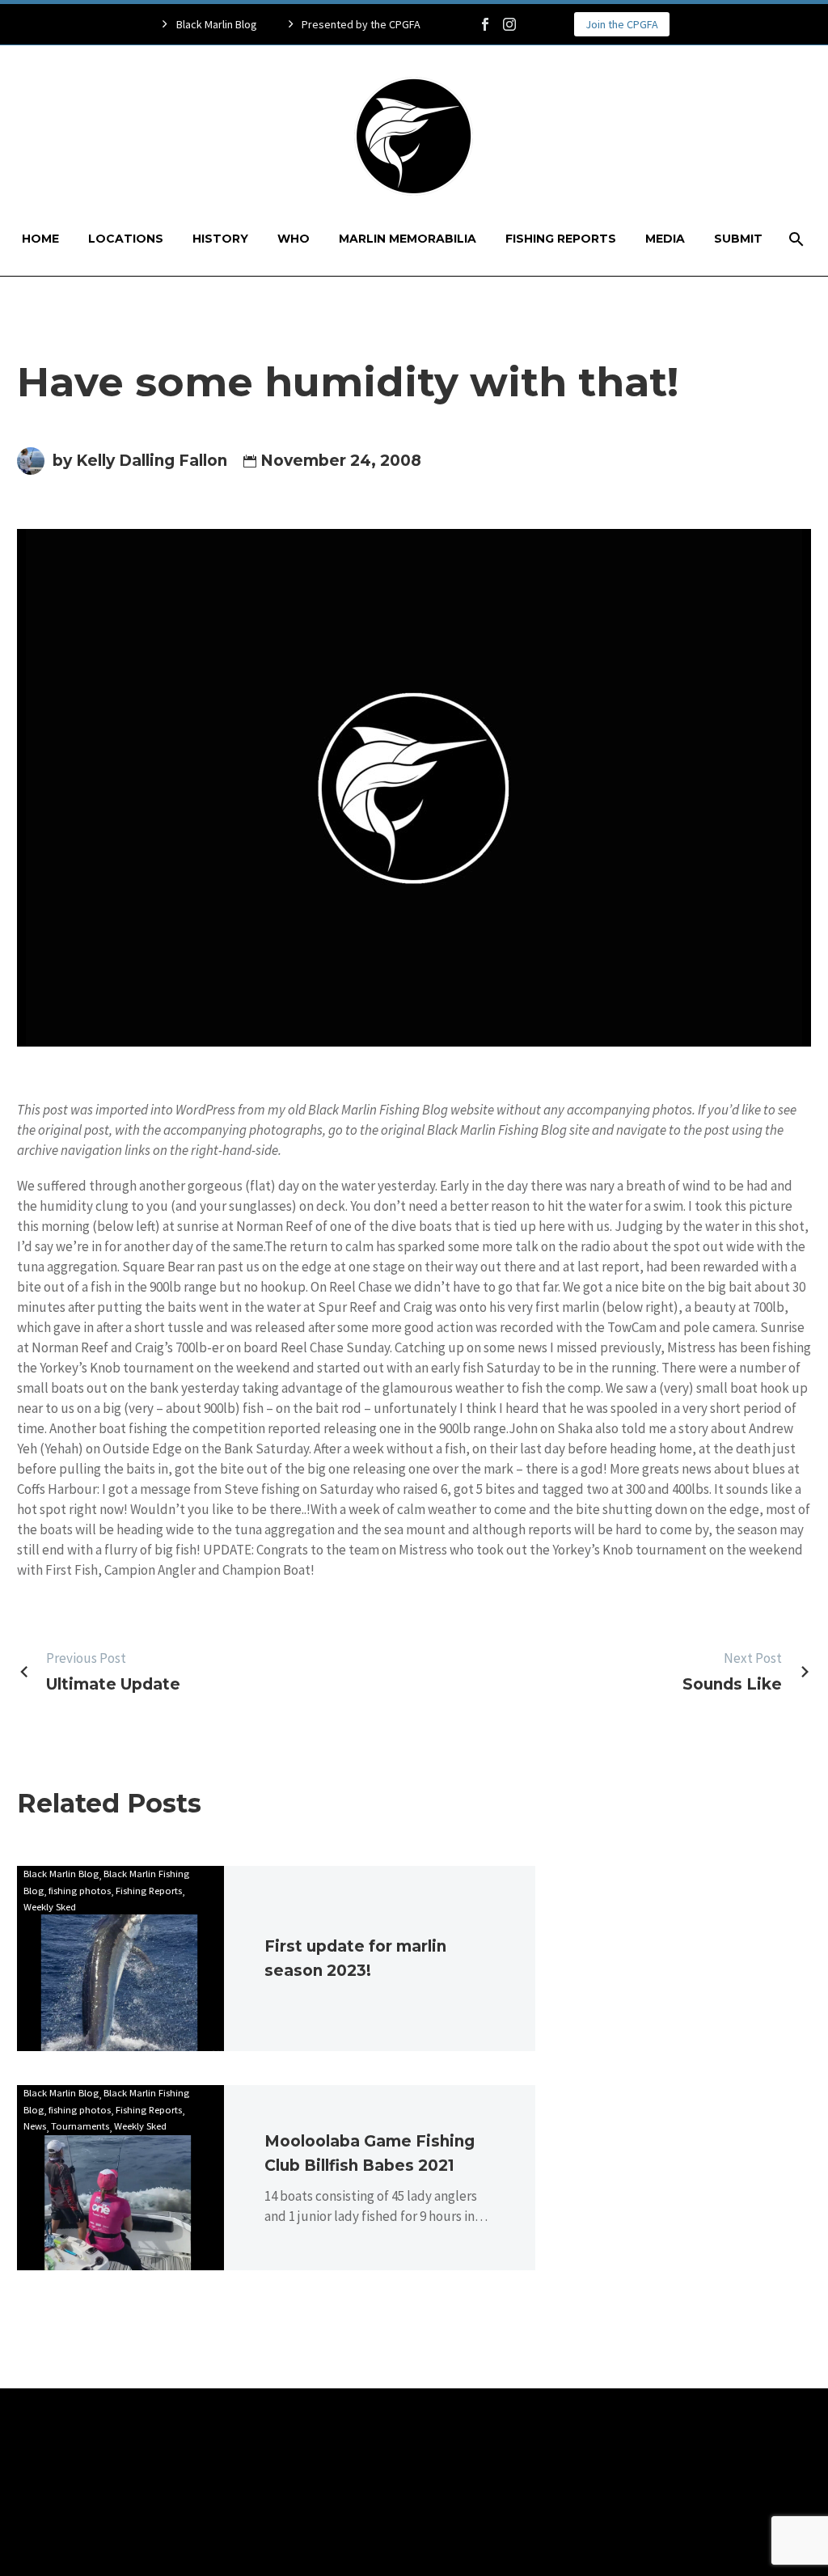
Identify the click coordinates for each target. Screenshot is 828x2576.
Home (40, 239)
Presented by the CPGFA (361, 24)
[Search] (795, 239)
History (220, 239)
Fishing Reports (561, 239)
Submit (738, 239)
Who (294, 239)
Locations (126, 239)
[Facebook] (485, 24)
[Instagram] (509, 24)
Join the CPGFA (622, 24)
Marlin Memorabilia (408, 239)
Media (665, 239)
